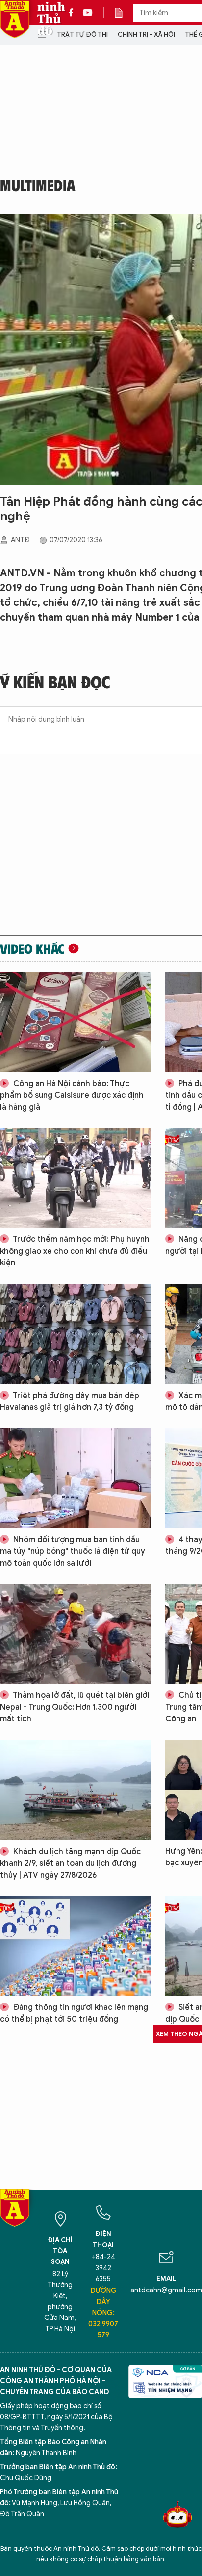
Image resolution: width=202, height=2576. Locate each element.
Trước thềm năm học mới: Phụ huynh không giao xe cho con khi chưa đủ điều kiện (75, 1251)
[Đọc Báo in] (124, 13)
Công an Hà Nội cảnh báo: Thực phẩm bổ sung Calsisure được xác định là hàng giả (72, 1095)
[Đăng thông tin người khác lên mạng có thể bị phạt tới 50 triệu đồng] (75, 1946)
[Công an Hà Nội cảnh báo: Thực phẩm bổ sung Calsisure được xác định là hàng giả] (75, 1022)
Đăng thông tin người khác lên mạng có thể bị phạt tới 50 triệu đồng (74, 2013)
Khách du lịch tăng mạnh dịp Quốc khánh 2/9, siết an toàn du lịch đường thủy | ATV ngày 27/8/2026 (70, 1863)
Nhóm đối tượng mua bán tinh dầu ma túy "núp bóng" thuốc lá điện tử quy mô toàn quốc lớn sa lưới (73, 1551)
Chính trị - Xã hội (146, 35)
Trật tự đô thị (82, 35)
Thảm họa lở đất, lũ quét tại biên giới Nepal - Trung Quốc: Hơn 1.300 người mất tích (75, 1707)
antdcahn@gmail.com (166, 2290)
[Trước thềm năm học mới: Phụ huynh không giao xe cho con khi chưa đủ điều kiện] (75, 1178)
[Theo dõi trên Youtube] (88, 13)
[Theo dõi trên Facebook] (74, 13)
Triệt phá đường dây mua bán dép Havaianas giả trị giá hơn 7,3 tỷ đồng (70, 1402)
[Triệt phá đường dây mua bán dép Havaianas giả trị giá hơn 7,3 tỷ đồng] (75, 1334)
